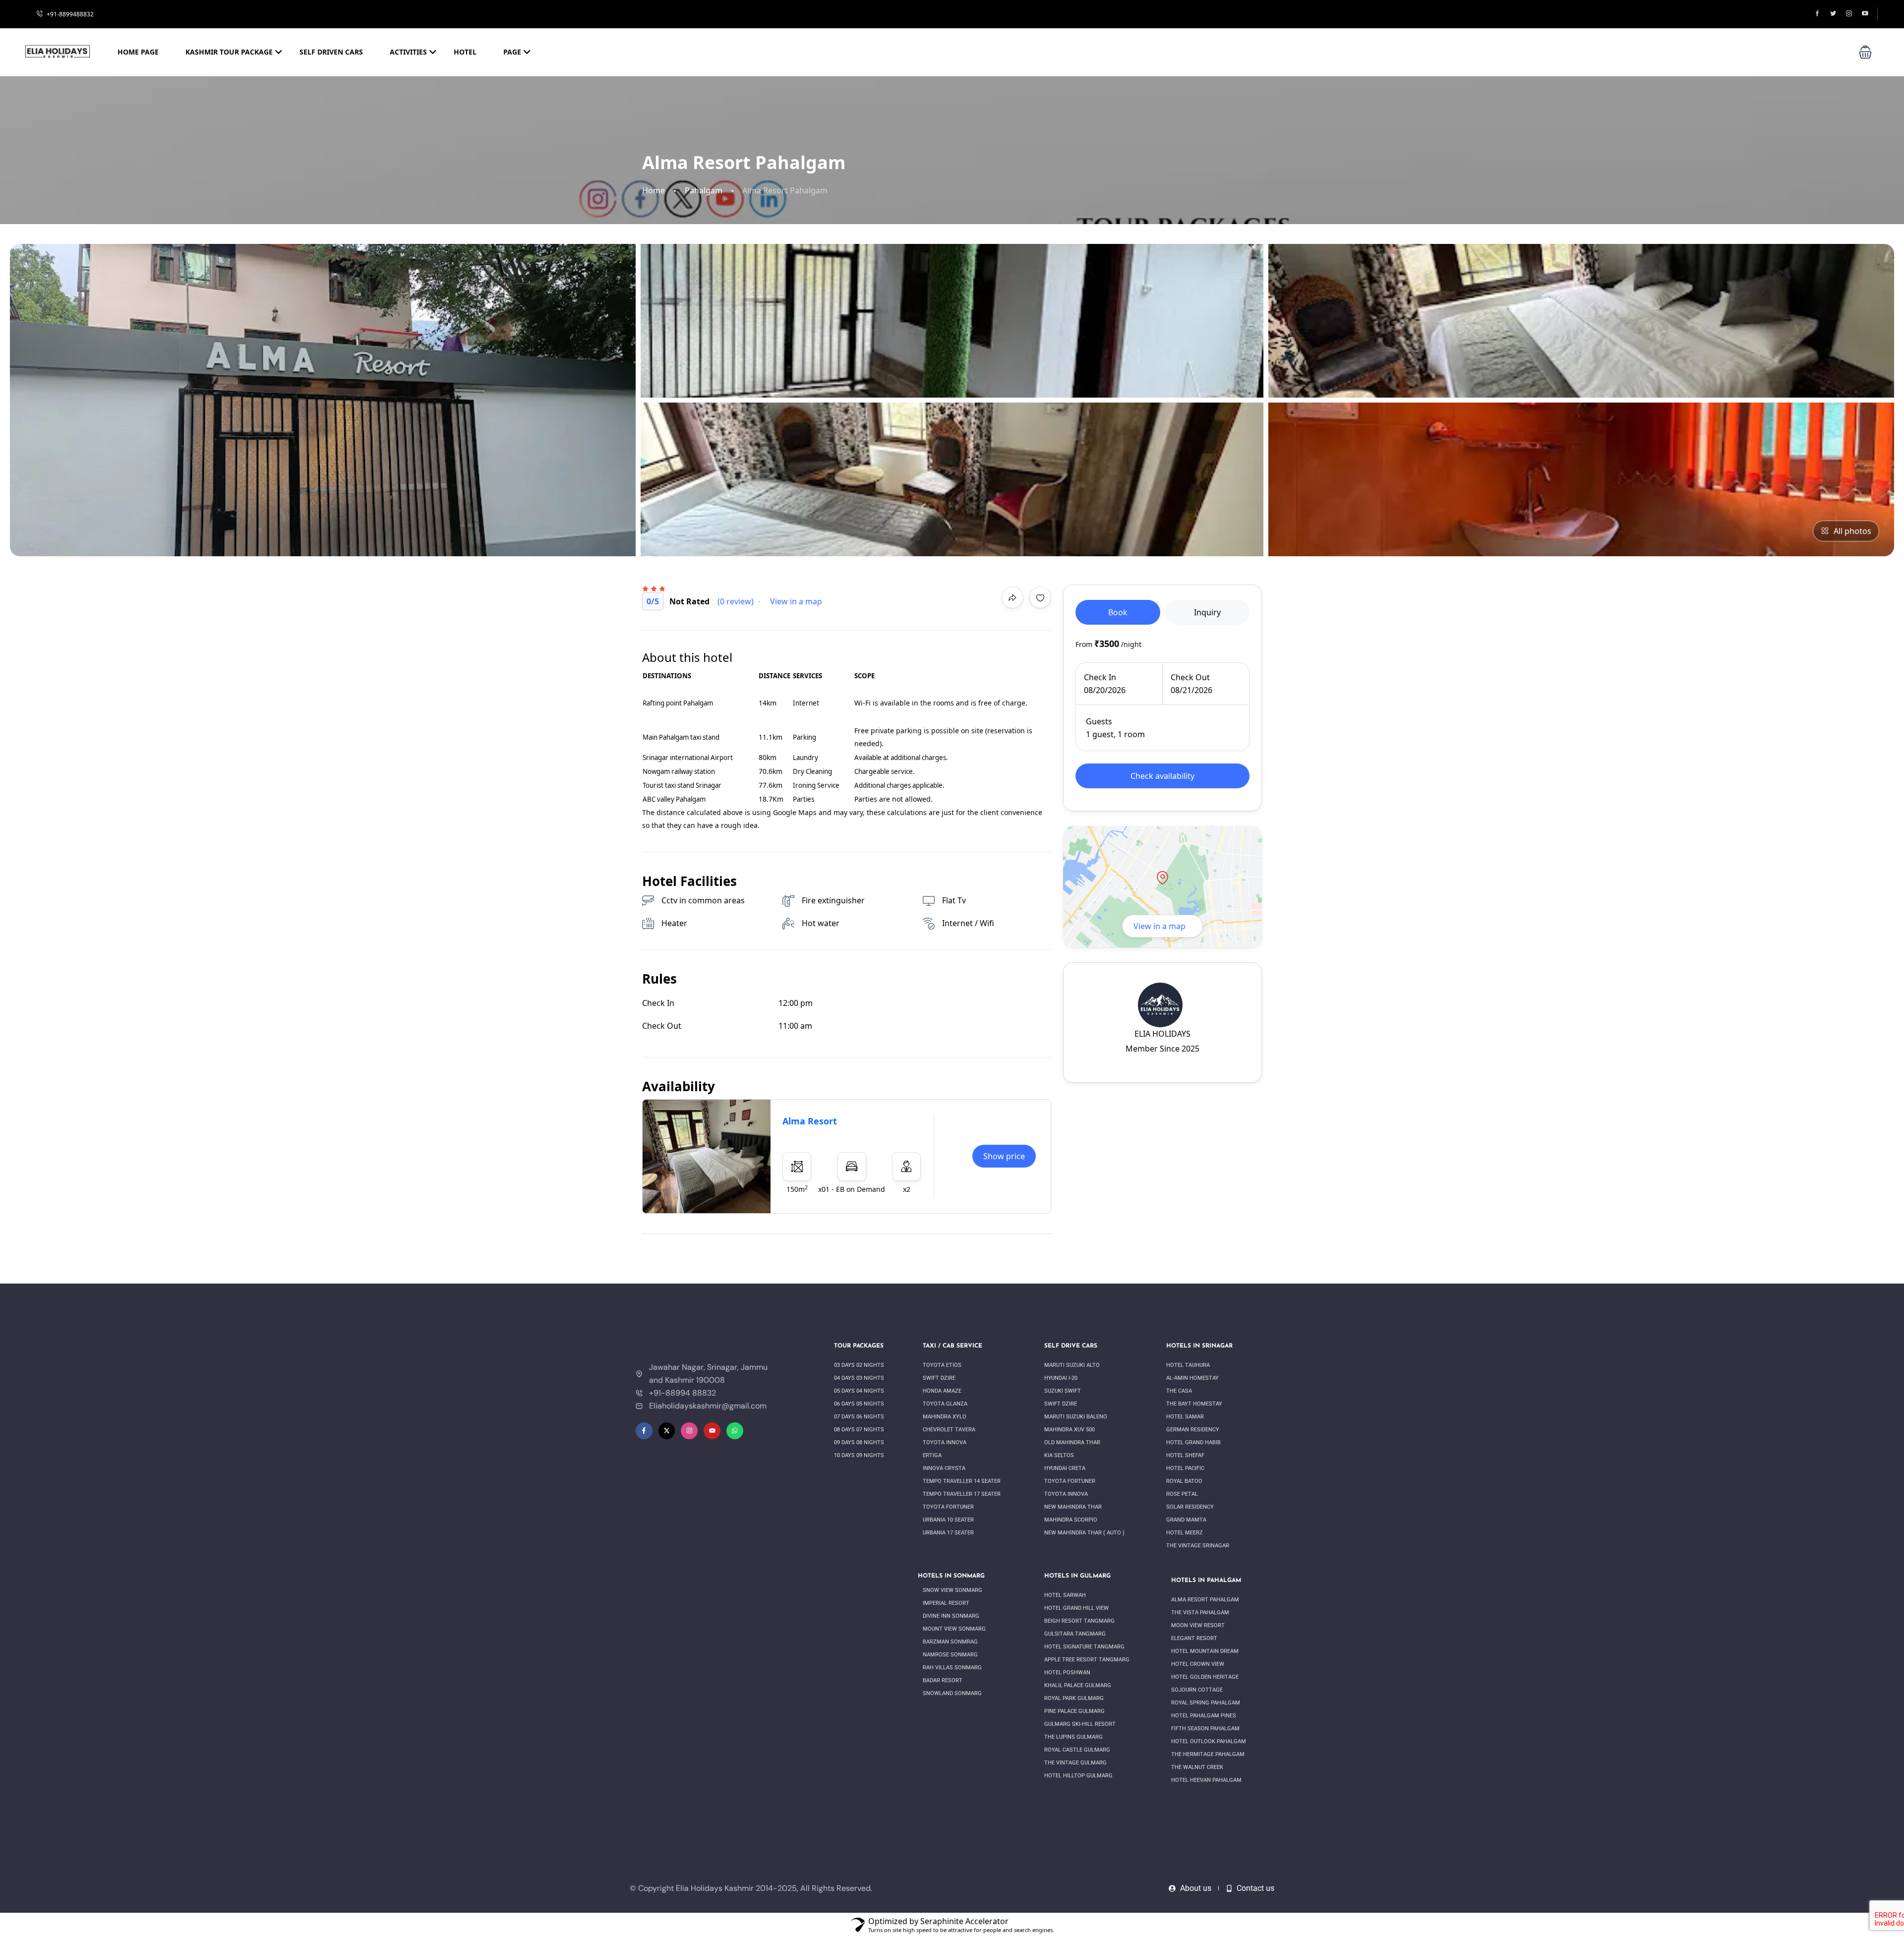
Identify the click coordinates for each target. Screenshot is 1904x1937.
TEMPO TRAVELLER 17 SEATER (962, 1494)
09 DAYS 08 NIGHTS (860, 1442)
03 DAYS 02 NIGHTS (860, 1365)
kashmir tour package (229, 52)
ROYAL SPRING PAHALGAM (1206, 1703)
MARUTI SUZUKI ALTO (1072, 1365)
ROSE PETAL (1183, 1494)
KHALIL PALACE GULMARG (1078, 1685)
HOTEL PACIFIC (1186, 1468)
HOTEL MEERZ (1185, 1533)
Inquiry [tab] (1207, 612)
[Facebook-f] (644, 1431)
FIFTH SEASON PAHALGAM (1206, 1729)
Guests (1099, 721)
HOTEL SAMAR (1185, 1417)
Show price (1004, 1156)
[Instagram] (689, 1431)
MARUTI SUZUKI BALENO (1076, 1417)
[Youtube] (712, 1431)
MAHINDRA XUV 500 (1070, 1430)
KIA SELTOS (1060, 1455)
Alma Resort (810, 1121)
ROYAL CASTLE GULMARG (1078, 1750)
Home (654, 191)
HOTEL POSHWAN (1068, 1673)
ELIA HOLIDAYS (1162, 1034)
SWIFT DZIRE (940, 1378)
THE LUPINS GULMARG (1073, 1737)
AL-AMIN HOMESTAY (1193, 1378)
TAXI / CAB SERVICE (952, 1346)
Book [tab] (1118, 612)
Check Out (1190, 677)
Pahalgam (704, 191)
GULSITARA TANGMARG (1076, 1634)
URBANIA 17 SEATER (949, 1533)
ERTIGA (932, 1455)
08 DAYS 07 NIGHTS (860, 1430)
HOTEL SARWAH (1066, 1595)
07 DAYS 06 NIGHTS (860, 1417)
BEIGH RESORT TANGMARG (1080, 1621)
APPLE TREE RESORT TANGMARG (1087, 1660)
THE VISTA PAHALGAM (1201, 1613)
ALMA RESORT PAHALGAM (1206, 1600)
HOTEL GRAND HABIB (1194, 1442)
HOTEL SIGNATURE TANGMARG (1084, 1647)
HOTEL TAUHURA (1189, 1365)
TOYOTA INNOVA (945, 1442)
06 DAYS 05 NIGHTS (860, 1404)
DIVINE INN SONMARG (951, 1616)
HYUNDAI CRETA (1066, 1468)
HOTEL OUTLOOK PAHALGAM (1209, 1741)
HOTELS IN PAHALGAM (1206, 1581)
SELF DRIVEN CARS (331, 52)
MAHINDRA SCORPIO (1071, 1520)
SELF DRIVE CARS (1071, 1346)
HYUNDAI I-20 (1061, 1378)
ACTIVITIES (408, 52)
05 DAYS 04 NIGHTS (860, 1391)
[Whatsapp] (735, 1431)
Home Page (138, 52)
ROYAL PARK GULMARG (1075, 1698)
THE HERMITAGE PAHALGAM (1208, 1754)
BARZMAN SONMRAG (951, 1642)
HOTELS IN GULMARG (1077, 1576)
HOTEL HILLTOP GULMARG (1078, 1776)
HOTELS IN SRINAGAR (1199, 1346)
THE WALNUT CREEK (1198, 1767)
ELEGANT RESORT (1195, 1638)
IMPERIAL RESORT (947, 1603)
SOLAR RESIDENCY (1191, 1507)
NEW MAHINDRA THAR (1074, 1507)
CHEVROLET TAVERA (950, 1430)
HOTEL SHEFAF (1186, 1455)
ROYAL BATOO (1185, 1481)
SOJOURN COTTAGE (1198, 1690)
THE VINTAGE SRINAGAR (1198, 1546)
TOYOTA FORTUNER (949, 1507)
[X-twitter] (667, 1431)
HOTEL (465, 52)
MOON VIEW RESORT (1199, 1625)
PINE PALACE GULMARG (1075, 1711)
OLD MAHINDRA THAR (1073, 1442)
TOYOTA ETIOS (943, 1365)
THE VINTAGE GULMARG (1076, 1763)
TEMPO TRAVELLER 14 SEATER (962, 1481)
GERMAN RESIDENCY (1193, 1430)
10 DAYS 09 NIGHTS (859, 1455)
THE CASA (1180, 1391)
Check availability (1162, 776)
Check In (1100, 677)
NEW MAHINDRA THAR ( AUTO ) (1084, 1533)
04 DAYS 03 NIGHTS (860, 1378)
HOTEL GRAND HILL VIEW (1077, 1608)
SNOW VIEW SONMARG (953, 1590)
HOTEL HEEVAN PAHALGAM (1207, 1780)
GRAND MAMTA (1187, 1520)
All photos (1852, 531)
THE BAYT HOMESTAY (1195, 1404)
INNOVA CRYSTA (944, 1468)
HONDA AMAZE (943, 1391)
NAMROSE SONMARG (951, 1655)
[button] (1865, 52)
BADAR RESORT (943, 1680)
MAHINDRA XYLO (945, 1417)
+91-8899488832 (70, 14)
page (512, 52)
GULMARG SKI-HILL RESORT (1081, 1724)
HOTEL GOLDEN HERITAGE (1206, 1677)
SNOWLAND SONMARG (952, 1693)
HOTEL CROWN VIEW (1198, 1664)
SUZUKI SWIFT (1063, 1391)
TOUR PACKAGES (859, 1346)
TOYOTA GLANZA (946, 1404)
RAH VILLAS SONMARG (953, 1668)
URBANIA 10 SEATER (949, 1520)
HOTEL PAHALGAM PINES (1204, 1716)
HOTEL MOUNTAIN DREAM (1206, 1651)
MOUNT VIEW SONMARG (954, 1629)
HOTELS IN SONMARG (951, 1576)
